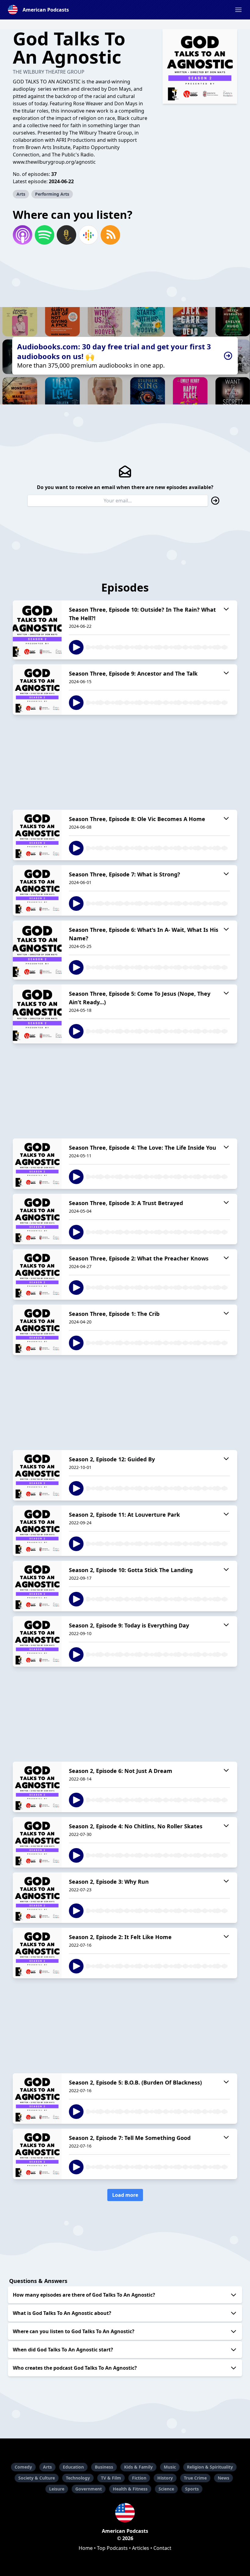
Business (104, 2467)
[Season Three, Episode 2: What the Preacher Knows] (37, 1274)
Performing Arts (52, 194)
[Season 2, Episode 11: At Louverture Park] (37, 1531)
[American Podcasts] (125, 2513)
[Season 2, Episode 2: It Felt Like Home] (37, 1953)
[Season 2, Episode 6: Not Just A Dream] (37, 1787)
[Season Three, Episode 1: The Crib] (37, 1330)
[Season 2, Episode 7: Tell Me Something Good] (37, 2154)
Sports (192, 2489)
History (165, 2478)
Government (89, 2489)
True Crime (195, 2478)
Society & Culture (37, 2478)
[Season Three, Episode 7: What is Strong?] (37, 890)
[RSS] (110, 235)
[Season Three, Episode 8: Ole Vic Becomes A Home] (37, 835)
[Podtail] (66, 235)
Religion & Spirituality (210, 2467)
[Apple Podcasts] (23, 235)
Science (166, 2489)
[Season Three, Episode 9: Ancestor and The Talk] (37, 690)
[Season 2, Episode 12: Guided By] (37, 1475)
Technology (78, 2478)
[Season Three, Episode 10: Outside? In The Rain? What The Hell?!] (37, 630)
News (223, 2478)
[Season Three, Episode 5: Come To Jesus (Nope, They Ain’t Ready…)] (37, 1014)
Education (73, 2467)
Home (86, 2548)
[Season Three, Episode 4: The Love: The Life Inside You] (37, 1164)
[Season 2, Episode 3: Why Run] (37, 1898)
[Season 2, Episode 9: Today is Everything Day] (37, 1641)
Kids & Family (138, 2467)
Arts (21, 194)
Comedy (23, 2467)
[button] (238, 10)
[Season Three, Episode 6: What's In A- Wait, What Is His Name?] (37, 950)
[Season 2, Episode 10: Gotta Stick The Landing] (37, 1586)
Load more (125, 2195)
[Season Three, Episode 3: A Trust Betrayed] (37, 1219)
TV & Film (111, 2478)
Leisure (57, 2489)
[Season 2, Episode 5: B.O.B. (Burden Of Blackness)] (37, 2099)
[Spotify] (45, 235)
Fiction (139, 2478)
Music (170, 2467)
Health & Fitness (130, 2489)
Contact (162, 2548)
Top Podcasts (112, 2548)
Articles (141, 2548)
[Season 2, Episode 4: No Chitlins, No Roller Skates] (37, 1842)
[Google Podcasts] (88, 235)
